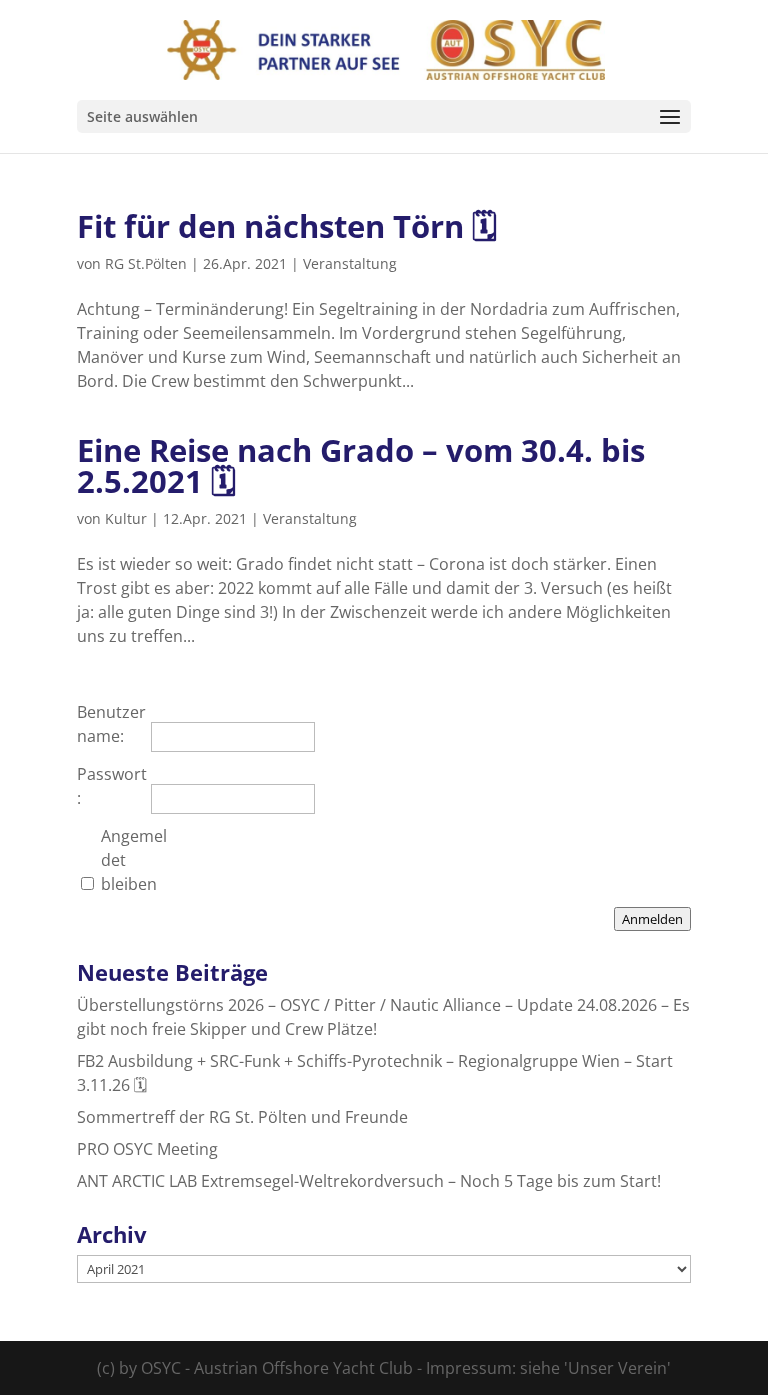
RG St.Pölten (146, 263)
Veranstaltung (350, 263)
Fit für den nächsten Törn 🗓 (287, 226)
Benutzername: (111, 724)
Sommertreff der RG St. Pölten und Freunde (242, 1117)
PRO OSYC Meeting (147, 1149)
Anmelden (652, 919)
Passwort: (112, 786)
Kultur (126, 518)
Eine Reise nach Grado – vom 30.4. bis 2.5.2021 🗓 (361, 465)
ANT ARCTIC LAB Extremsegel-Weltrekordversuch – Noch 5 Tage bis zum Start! (369, 1181)
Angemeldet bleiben (134, 860)
